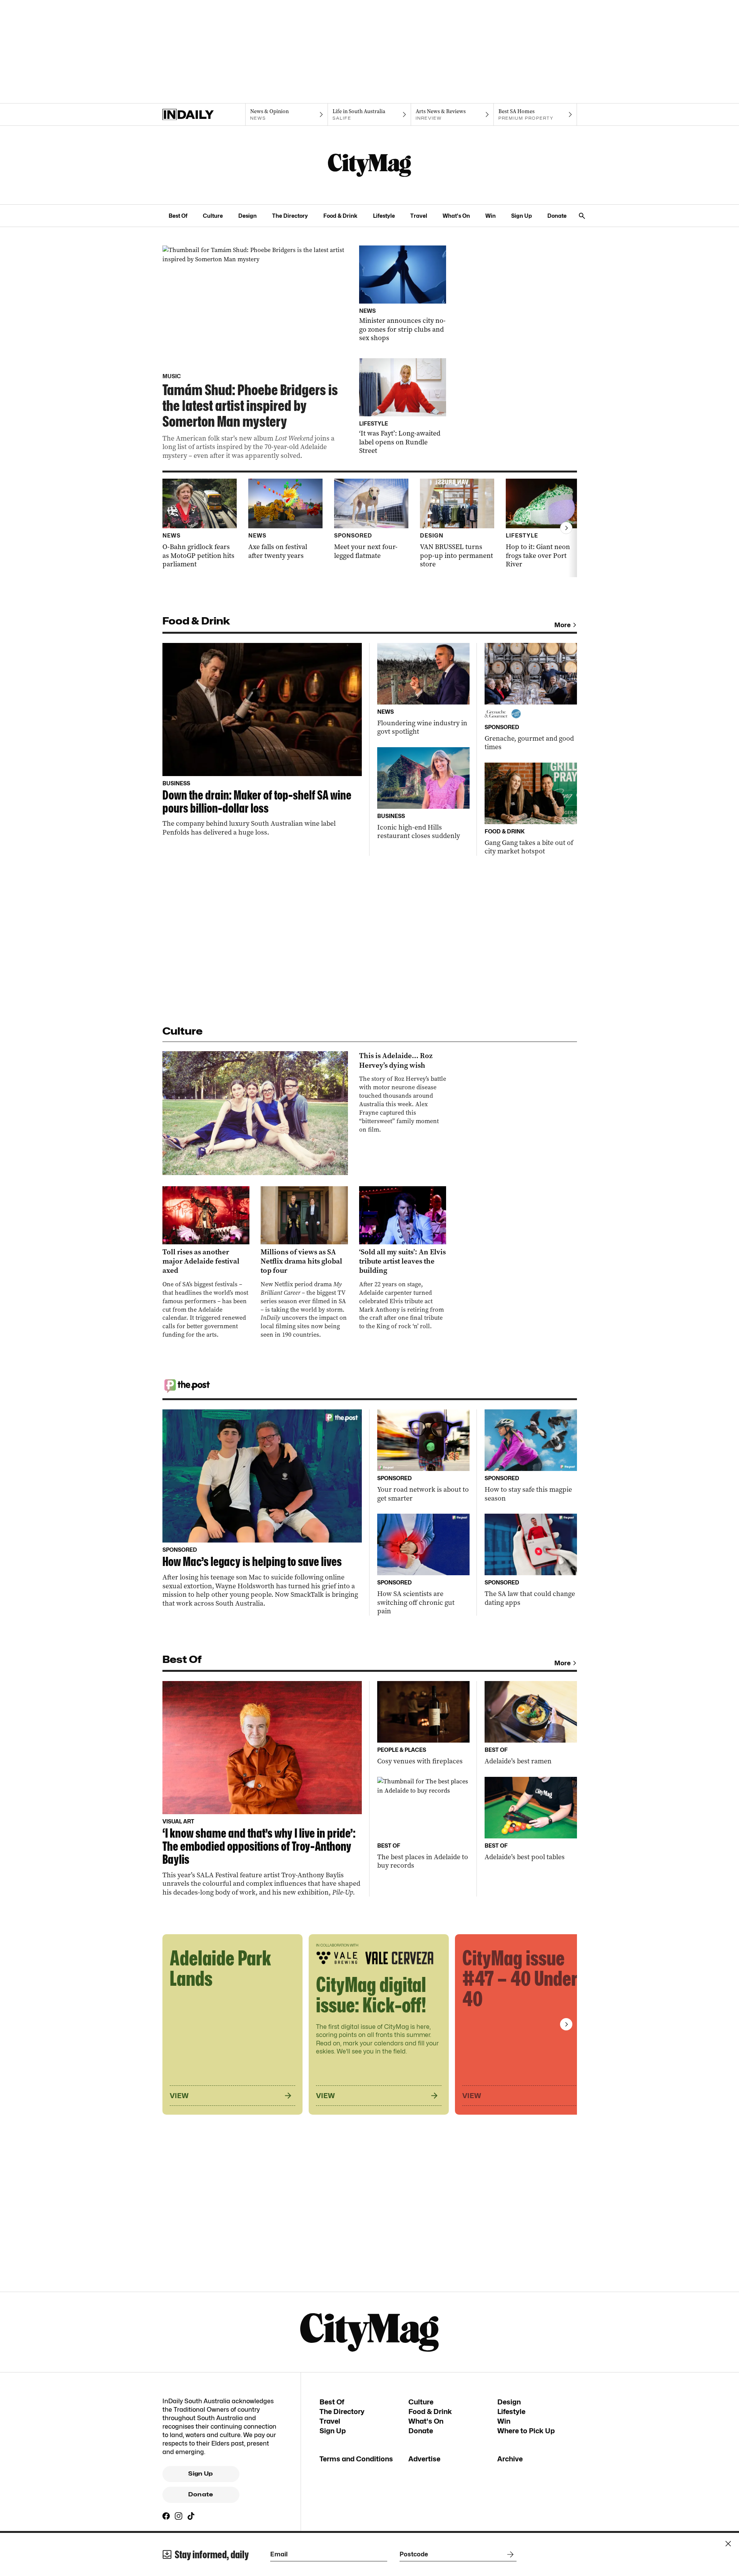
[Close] (728, 2544)
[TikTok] (191, 2516)
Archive (510, 2459)
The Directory (290, 216)
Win (491, 216)
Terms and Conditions (356, 2459)
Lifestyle (384, 216)
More (563, 625)
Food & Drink (340, 216)
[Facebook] (166, 2516)
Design (247, 216)
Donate (557, 216)
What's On (456, 216)
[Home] (204, 115)
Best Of (178, 216)
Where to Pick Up (526, 2431)
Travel (419, 216)
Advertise (424, 2459)
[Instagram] (179, 2516)
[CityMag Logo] (369, 165)
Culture (213, 216)
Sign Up (522, 216)
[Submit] (509, 2554)
